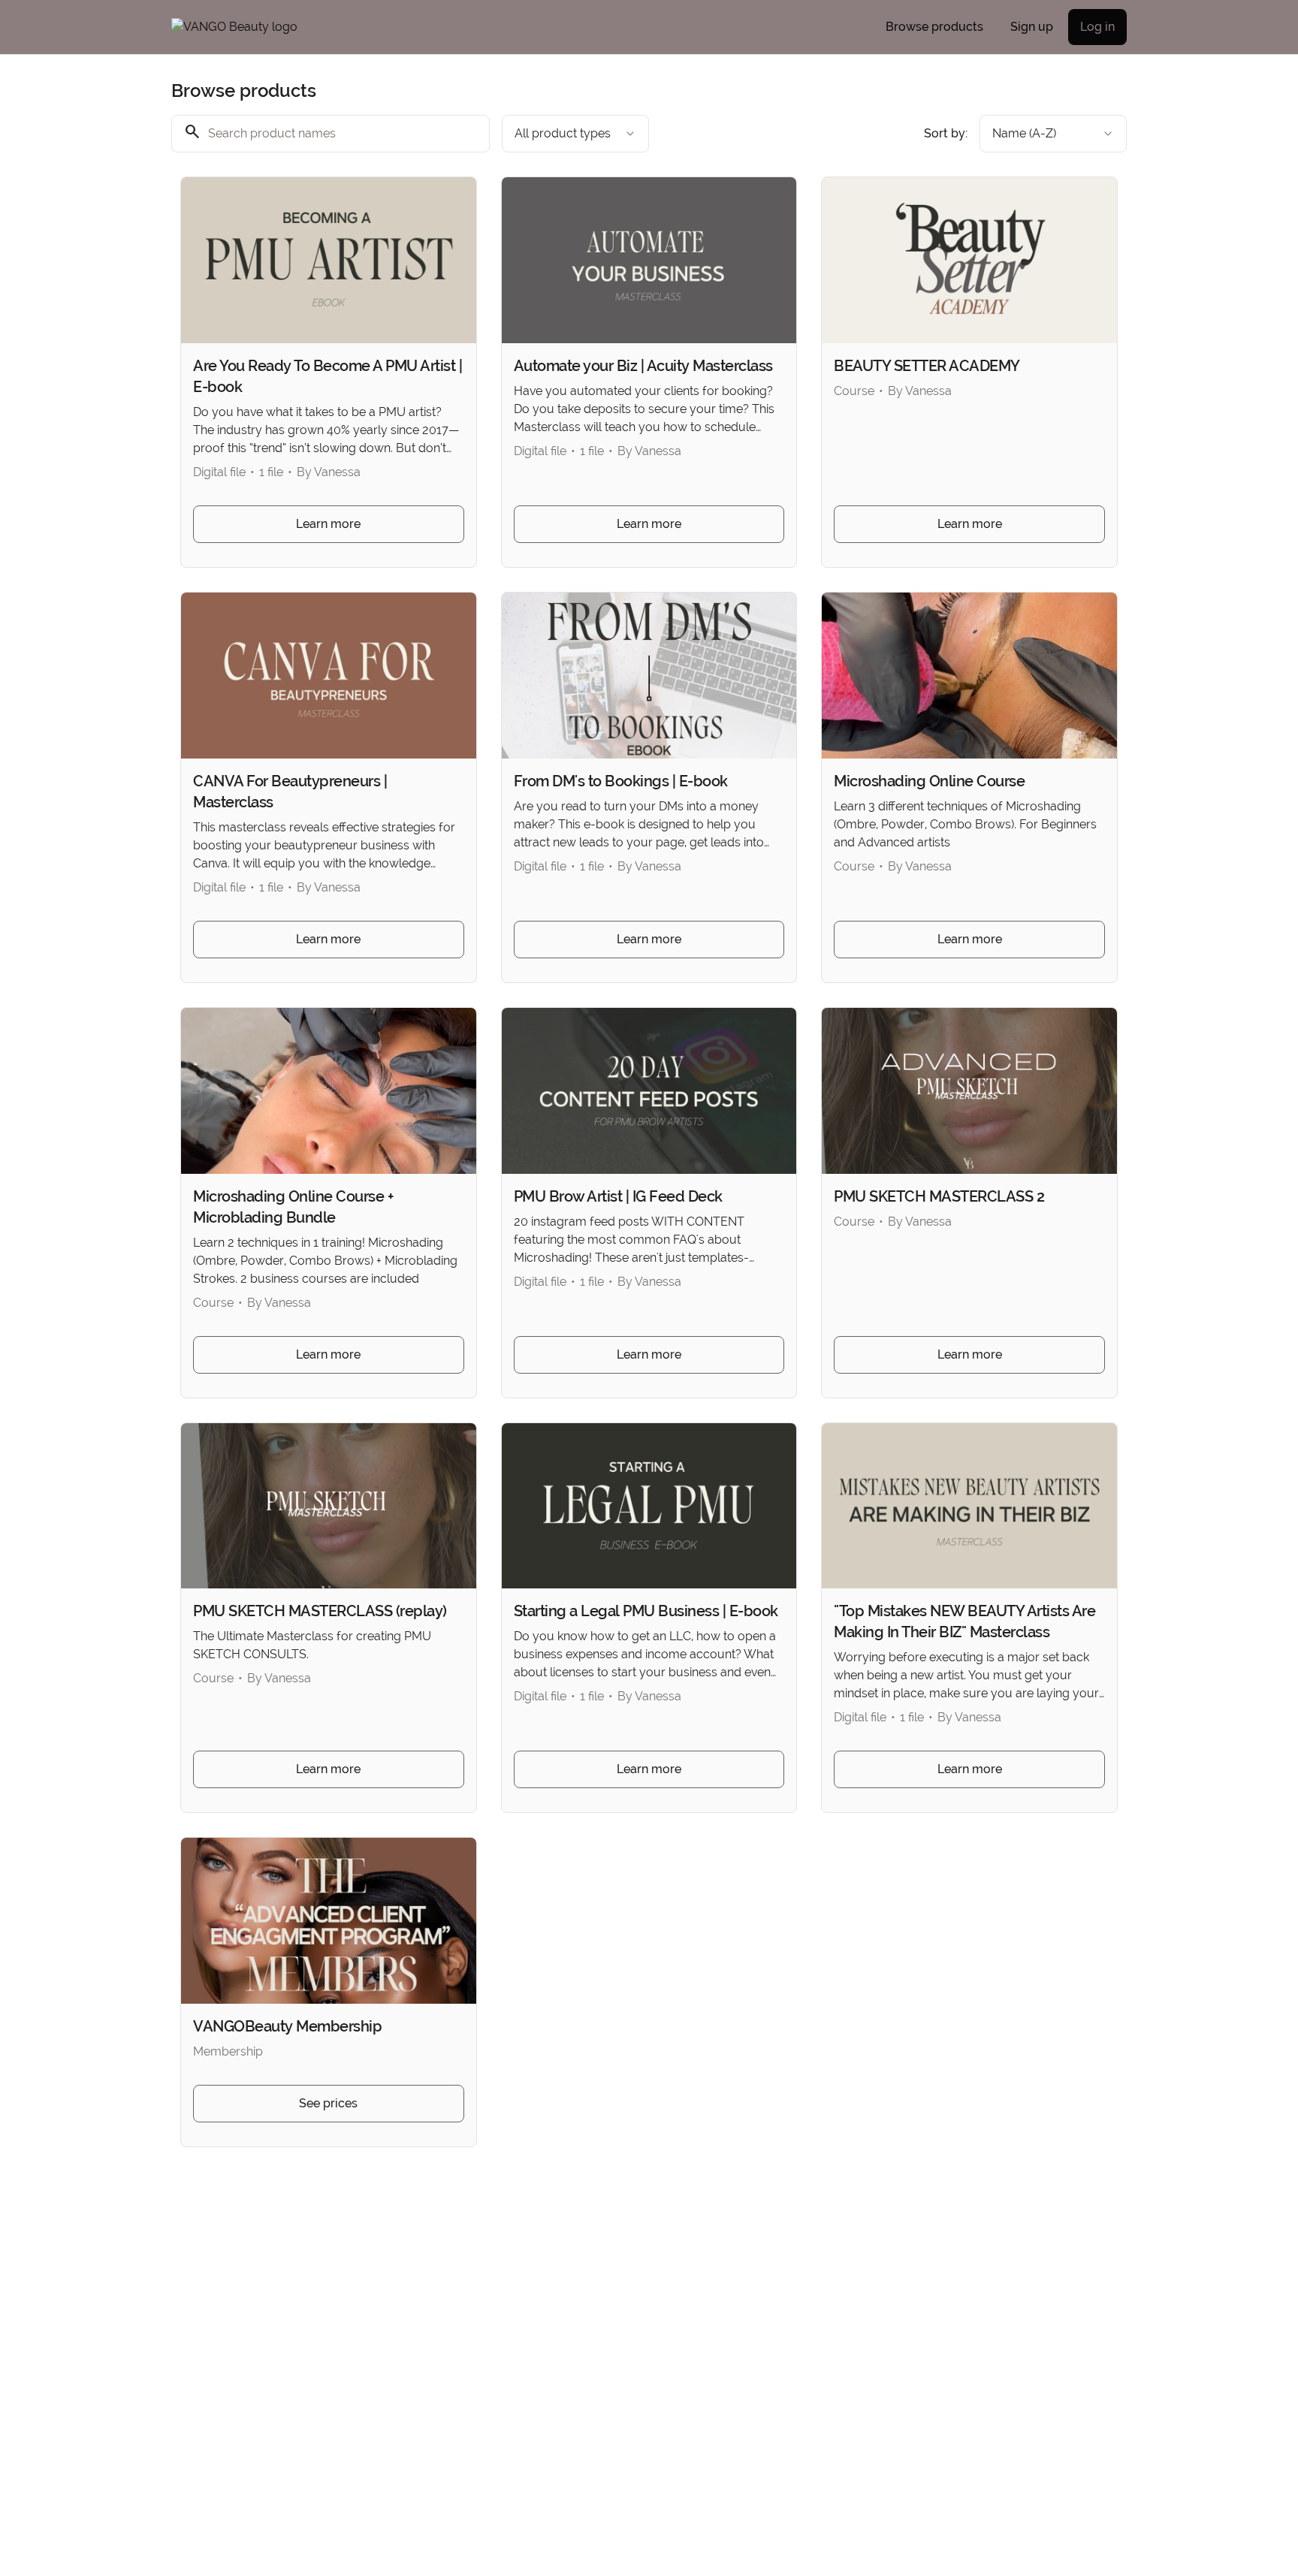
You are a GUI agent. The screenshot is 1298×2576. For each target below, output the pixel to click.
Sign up (1032, 27)
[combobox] (575, 134)
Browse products (934, 27)
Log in (1097, 27)
